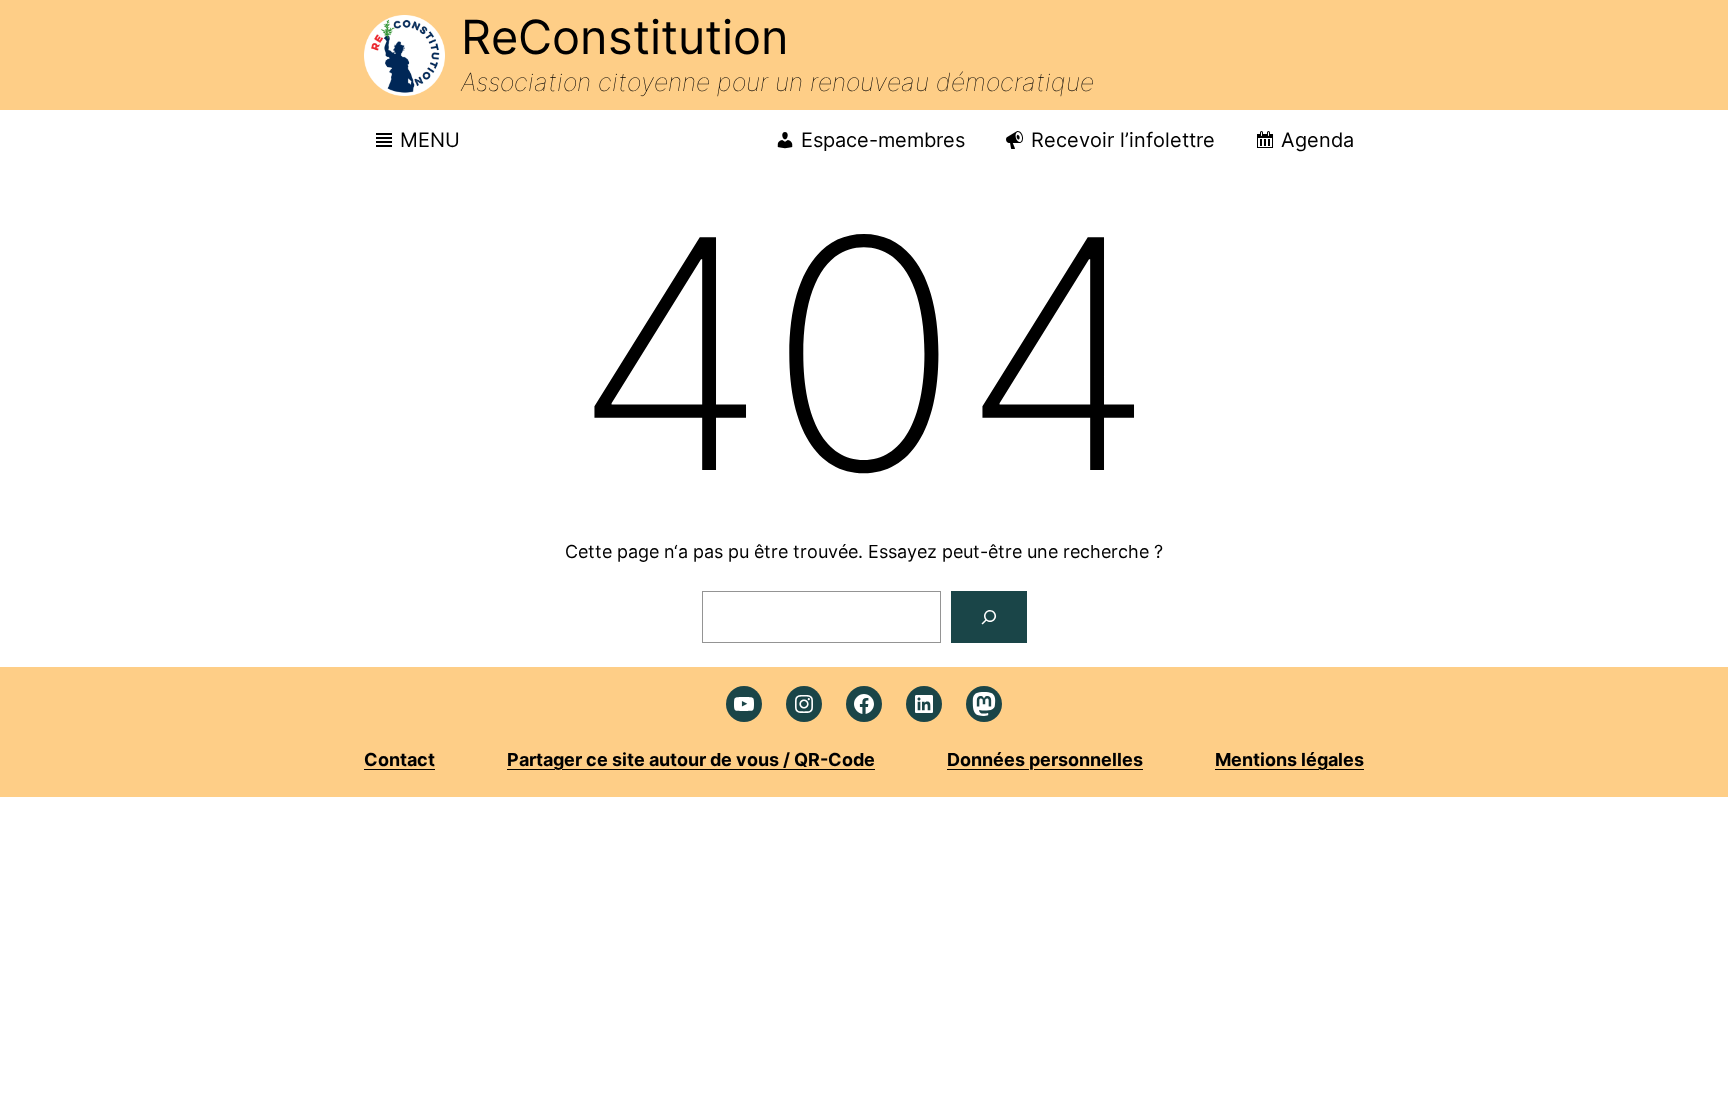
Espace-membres (883, 140)
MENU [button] (430, 140)
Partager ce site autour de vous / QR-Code (691, 759)
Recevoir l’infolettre (1123, 140)
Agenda (1317, 140)
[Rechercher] (989, 617)
